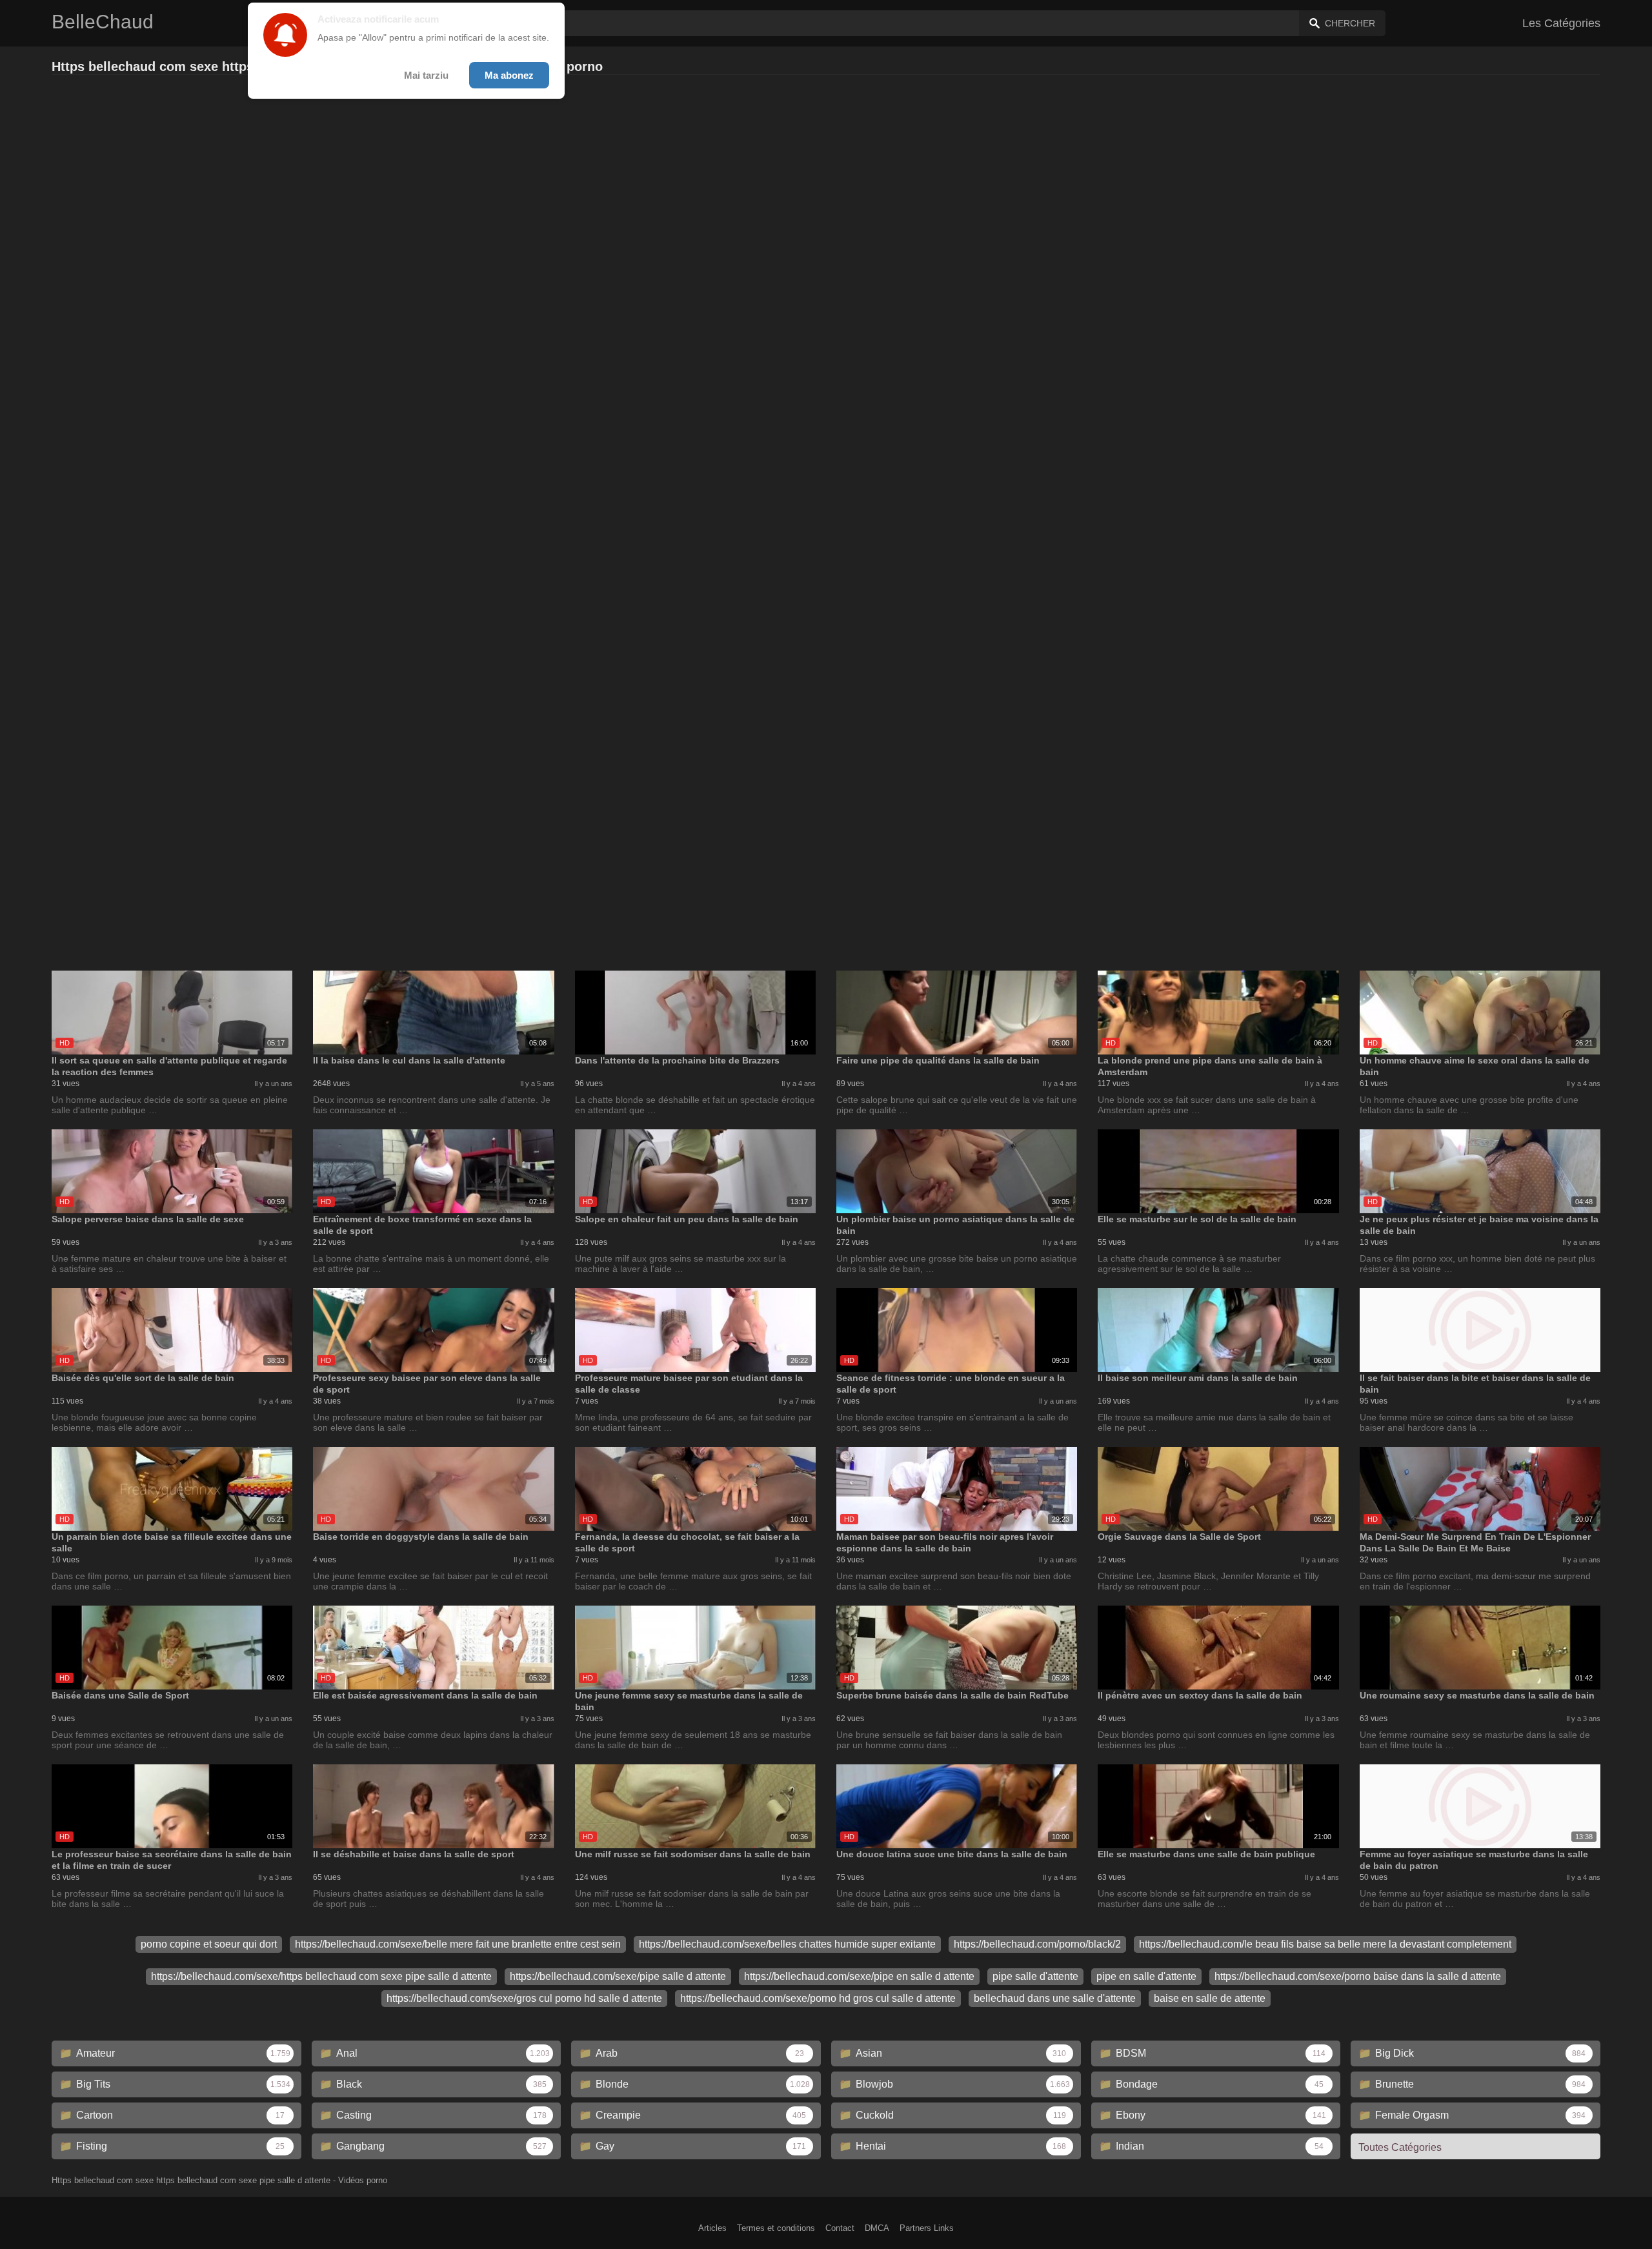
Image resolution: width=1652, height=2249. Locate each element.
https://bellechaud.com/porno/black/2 (1037, 1944)
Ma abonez (509, 75)
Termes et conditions (776, 2228)
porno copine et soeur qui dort (209, 1944)
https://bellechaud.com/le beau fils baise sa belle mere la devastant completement (1325, 1944)
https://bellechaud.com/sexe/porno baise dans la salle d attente (1358, 1976)
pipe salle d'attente (1035, 1976)
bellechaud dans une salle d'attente (1055, 1998)
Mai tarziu (426, 75)
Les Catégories (1561, 23)
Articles (712, 2228)
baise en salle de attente (1210, 1998)
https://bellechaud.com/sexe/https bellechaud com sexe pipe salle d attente (321, 1976)
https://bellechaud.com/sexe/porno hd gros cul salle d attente (818, 1998)
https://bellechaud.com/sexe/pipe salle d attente (618, 1976)
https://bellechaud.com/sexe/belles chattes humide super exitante (787, 1944)
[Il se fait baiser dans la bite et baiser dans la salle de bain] (1480, 1330)
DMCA (877, 2228)
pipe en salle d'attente (1146, 1976)
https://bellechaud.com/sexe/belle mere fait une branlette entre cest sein (458, 1944)
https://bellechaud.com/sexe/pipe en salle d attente (859, 1976)
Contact (840, 2228)
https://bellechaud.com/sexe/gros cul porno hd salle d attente (524, 1998)
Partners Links (927, 2228)
